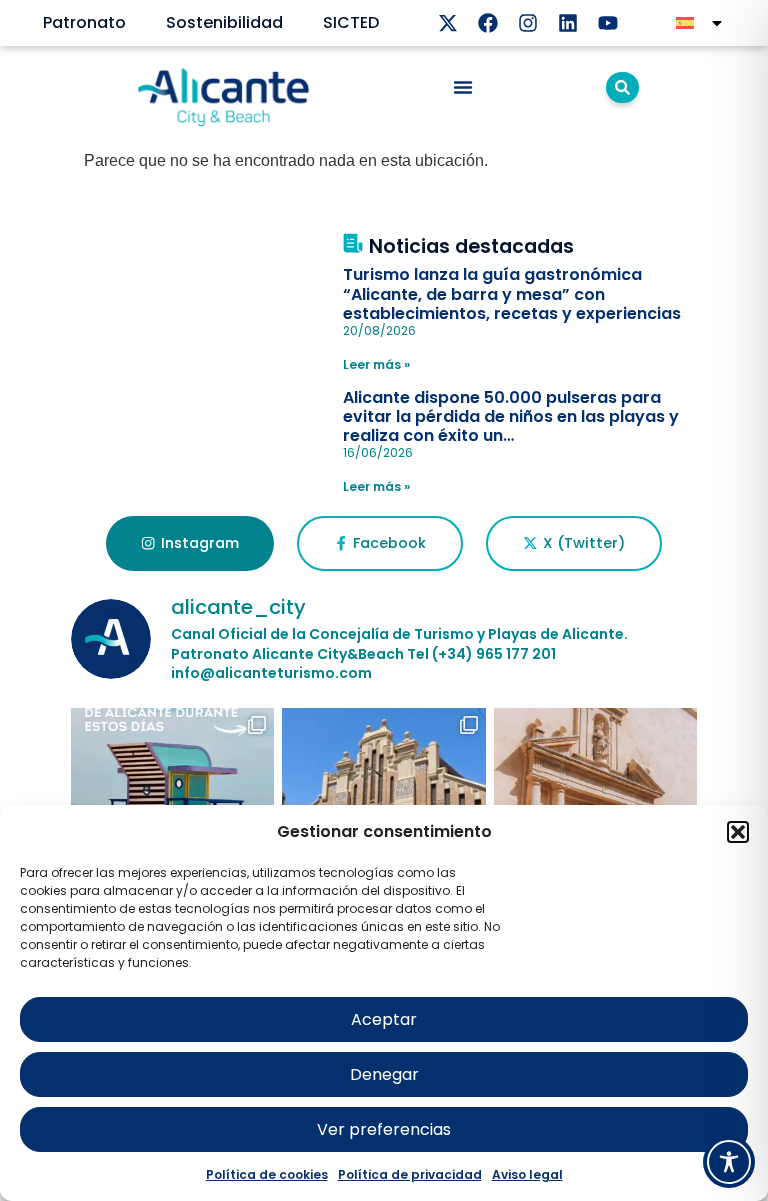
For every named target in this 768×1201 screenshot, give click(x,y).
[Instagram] (528, 23)
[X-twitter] (448, 23)
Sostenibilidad (224, 22)
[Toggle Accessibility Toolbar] (729, 1162)
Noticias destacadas (471, 246)
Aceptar (384, 1019)
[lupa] (622, 87)
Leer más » (376, 364)
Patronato (84, 22)
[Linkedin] (568, 23)
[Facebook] (488, 23)
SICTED (351, 22)
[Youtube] (608, 23)
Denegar (384, 1074)
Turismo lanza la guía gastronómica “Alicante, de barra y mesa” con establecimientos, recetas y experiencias (512, 293)
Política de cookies (267, 1174)
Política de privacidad (410, 1174)
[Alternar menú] (463, 87)
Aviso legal (527, 1174)
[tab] (189, 544)
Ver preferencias (384, 1129)
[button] (738, 832)
